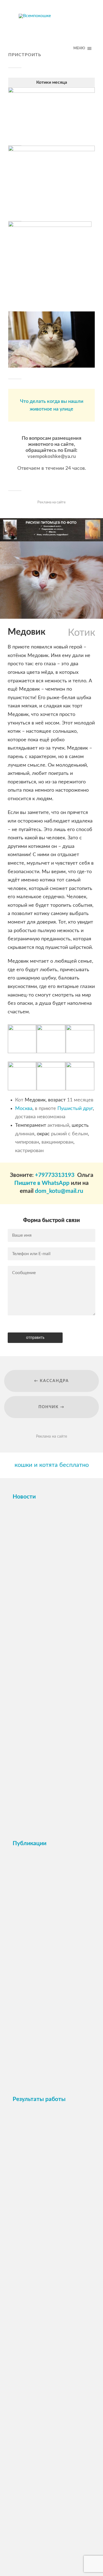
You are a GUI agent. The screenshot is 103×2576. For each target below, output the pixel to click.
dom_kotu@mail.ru (59, 1191)
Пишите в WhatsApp (42, 1183)
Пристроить (25, 55)
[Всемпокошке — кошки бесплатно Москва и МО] (52, 29)
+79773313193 (55, 1175)
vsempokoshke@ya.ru (52, 457)
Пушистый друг (75, 1109)
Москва (24, 1109)
